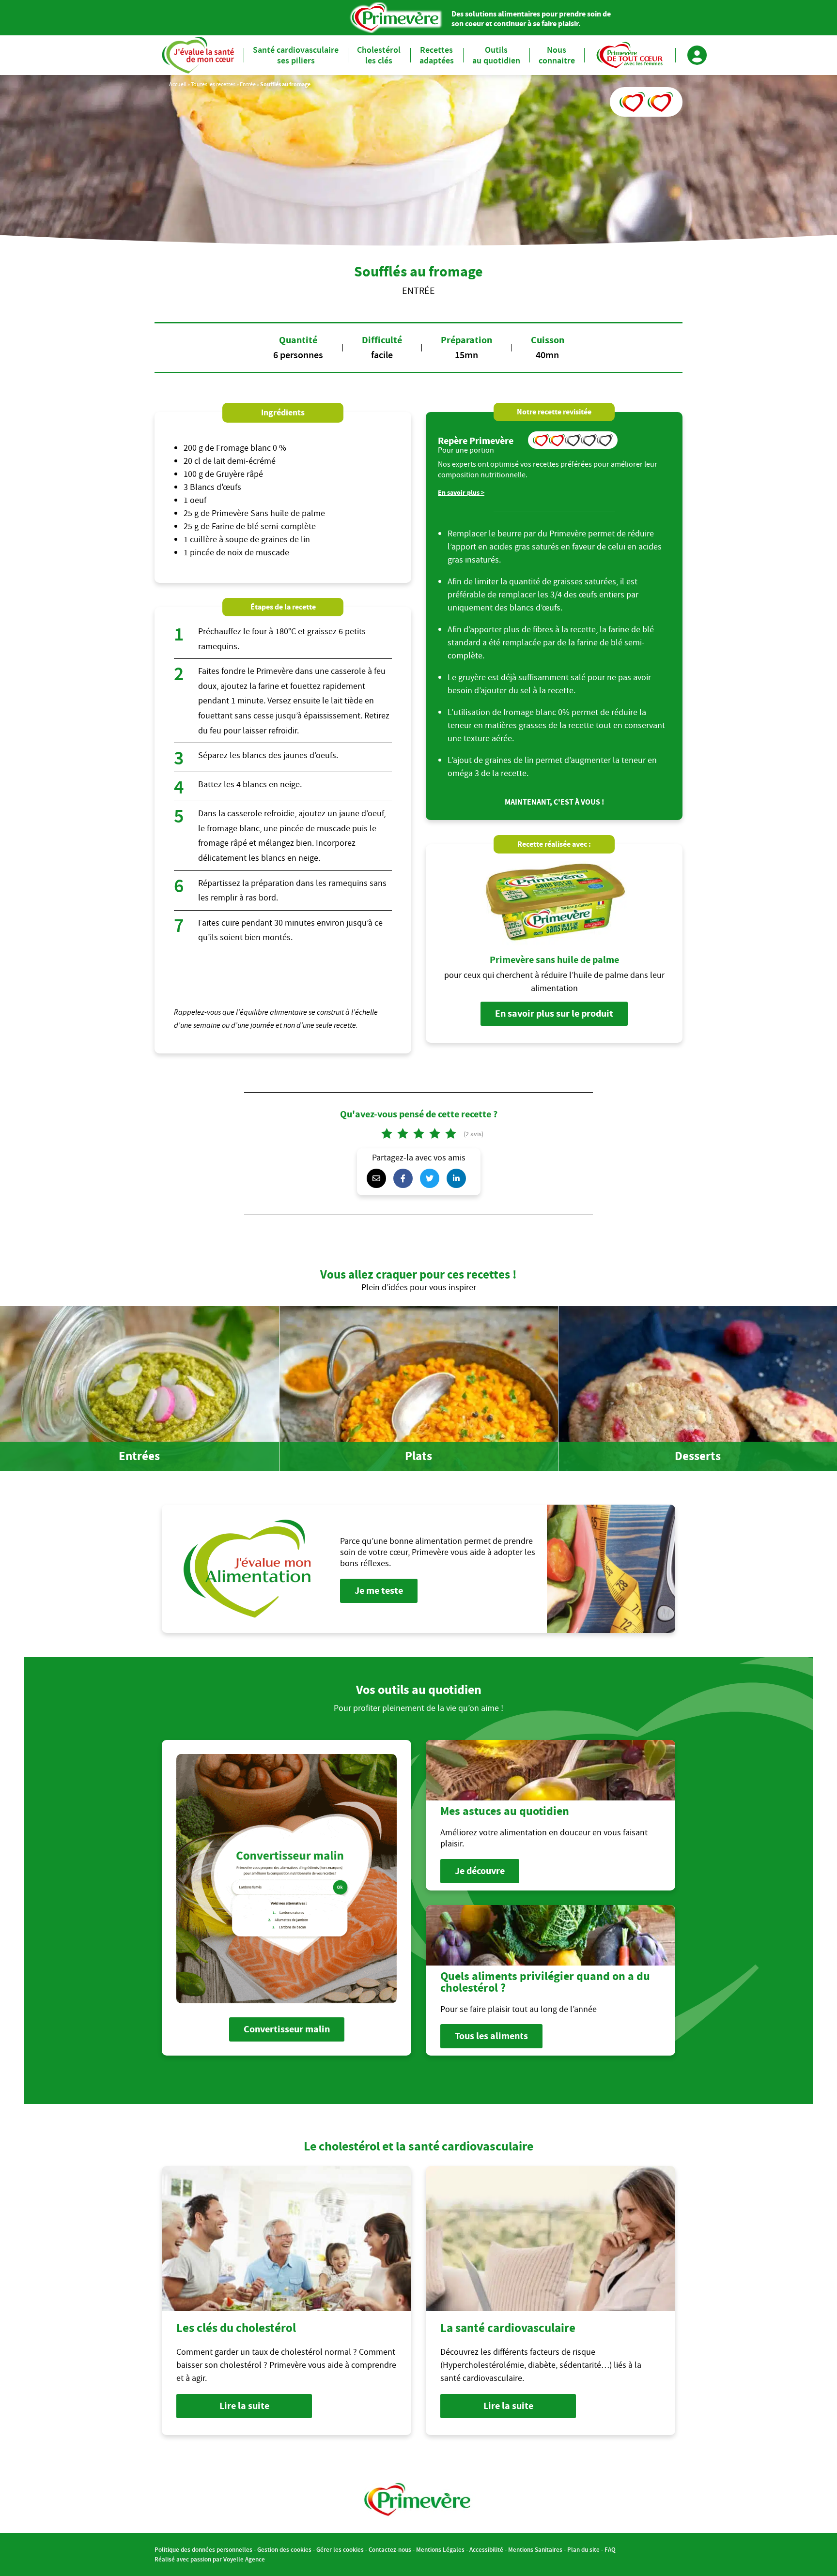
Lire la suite (244, 2406)
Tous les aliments (491, 2036)
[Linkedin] (459, 1178)
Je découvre (480, 1871)
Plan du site (583, 2550)
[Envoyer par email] (379, 1178)
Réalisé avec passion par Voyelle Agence (210, 2559)
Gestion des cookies (284, 2550)
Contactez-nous (390, 2550)
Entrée (248, 84)
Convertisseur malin (287, 2029)
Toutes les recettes (213, 84)
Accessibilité (486, 2550)
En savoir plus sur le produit (554, 1014)
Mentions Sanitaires (535, 2550)
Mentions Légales (440, 2550)
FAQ (610, 2550)
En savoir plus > (461, 493)
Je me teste (379, 1591)
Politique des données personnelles (203, 2550)
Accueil (178, 84)
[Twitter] (432, 1178)
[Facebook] (405, 1178)
